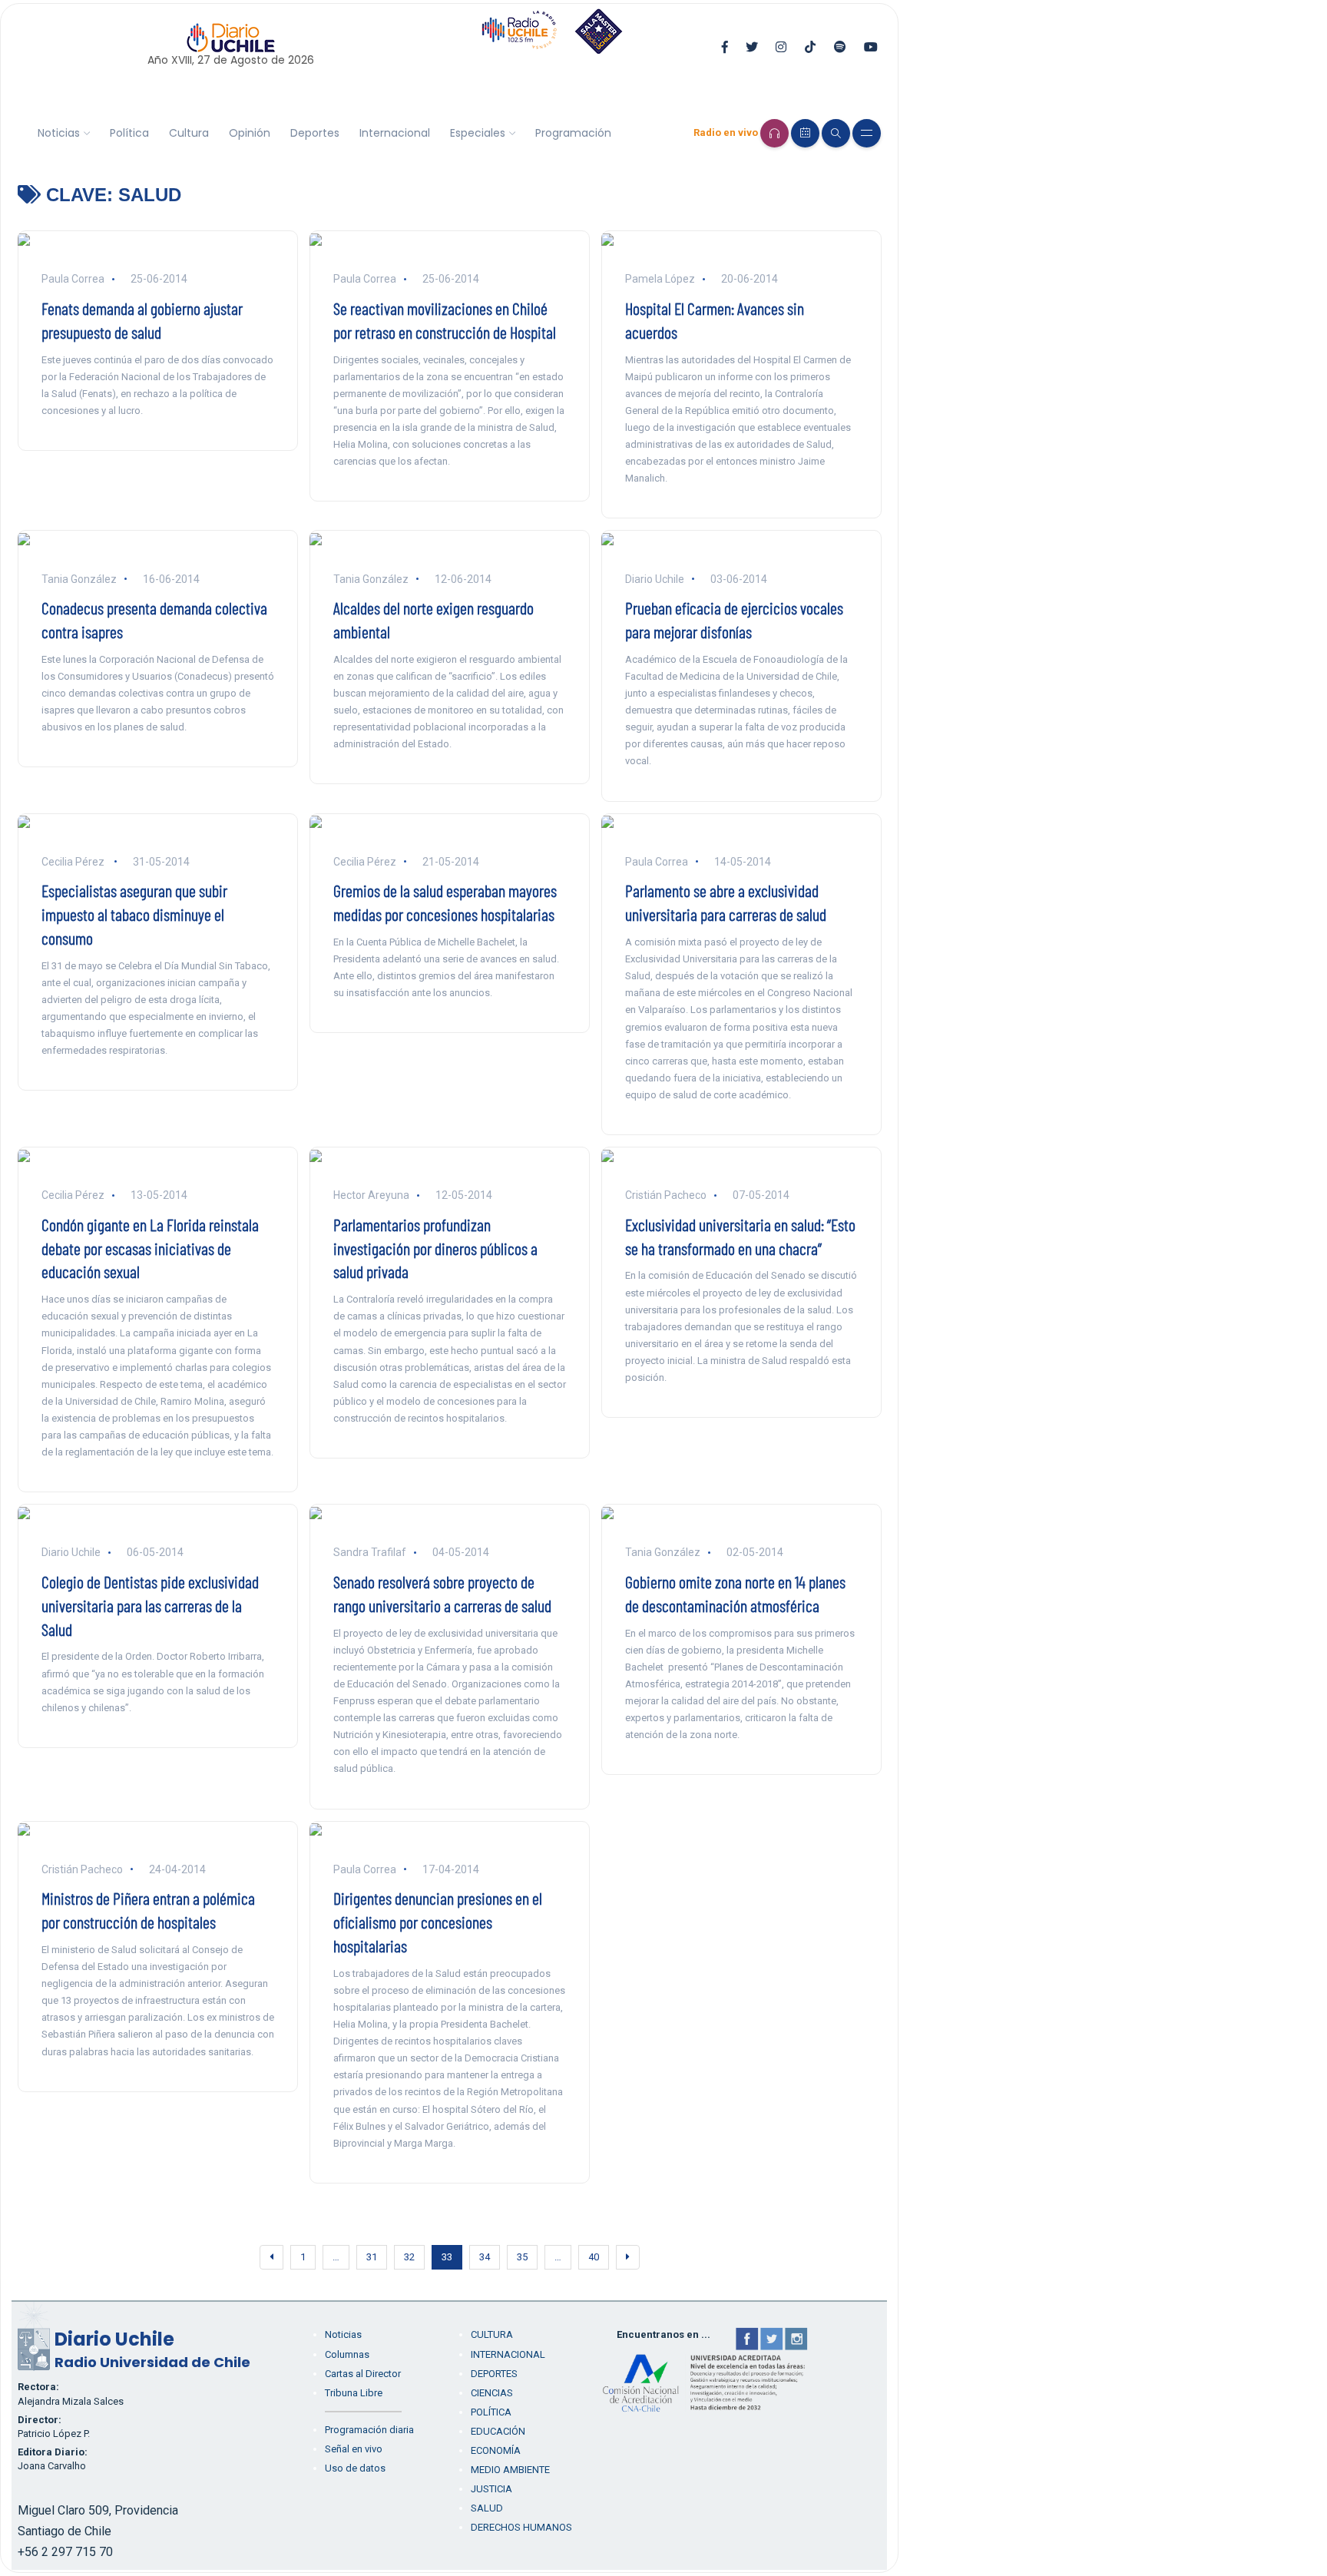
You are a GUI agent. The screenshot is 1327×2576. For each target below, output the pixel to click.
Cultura (189, 133)
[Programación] (805, 133)
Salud (487, 2508)
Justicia (491, 2489)
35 (522, 2257)
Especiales (478, 133)
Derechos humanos (521, 2527)
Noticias (59, 133)
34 (485, 2257)
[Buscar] (836, 133)
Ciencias (492, 2393)
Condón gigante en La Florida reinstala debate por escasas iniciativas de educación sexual (150, 1248)
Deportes (315, 133)
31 (372, 2257)
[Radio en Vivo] (774, 133)
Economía (496, 2450)
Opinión (250, 133)
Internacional (395, 133)
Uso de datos (355, 2468)
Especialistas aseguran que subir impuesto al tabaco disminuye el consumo (134, 914)
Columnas (347, 2354)
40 (594, 2257)
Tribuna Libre (354, 2393)
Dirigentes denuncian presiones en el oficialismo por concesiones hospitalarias (438, 1922)
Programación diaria (369, 2430)
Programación (573, 133)
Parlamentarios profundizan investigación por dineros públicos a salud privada (435, 1248)
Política (129, 133)
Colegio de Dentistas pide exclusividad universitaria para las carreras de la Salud (150, 1605)
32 (409, 2257)
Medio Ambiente (510, 2470)
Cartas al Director (363, 2374)
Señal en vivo (354, 2449)
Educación (498, 2431)
